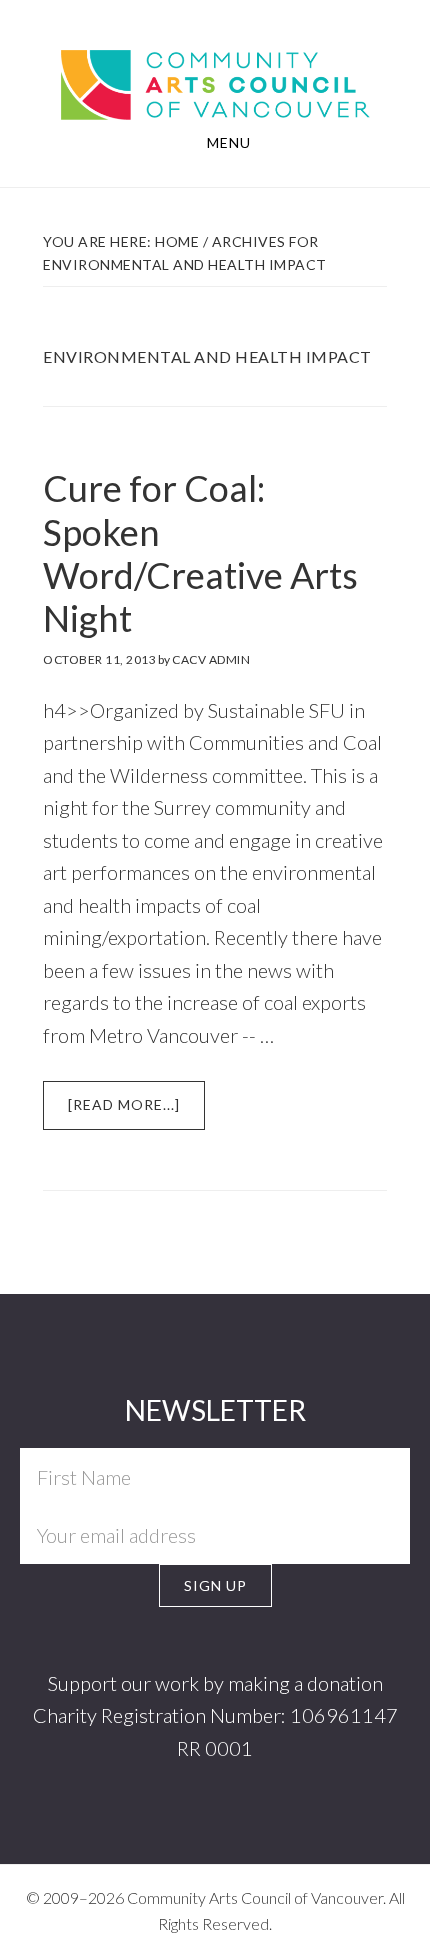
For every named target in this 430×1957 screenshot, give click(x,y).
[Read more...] (136, 1112)
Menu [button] (229, 142)
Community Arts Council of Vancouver (215, 66)
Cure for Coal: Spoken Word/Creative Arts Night (200, 553)
